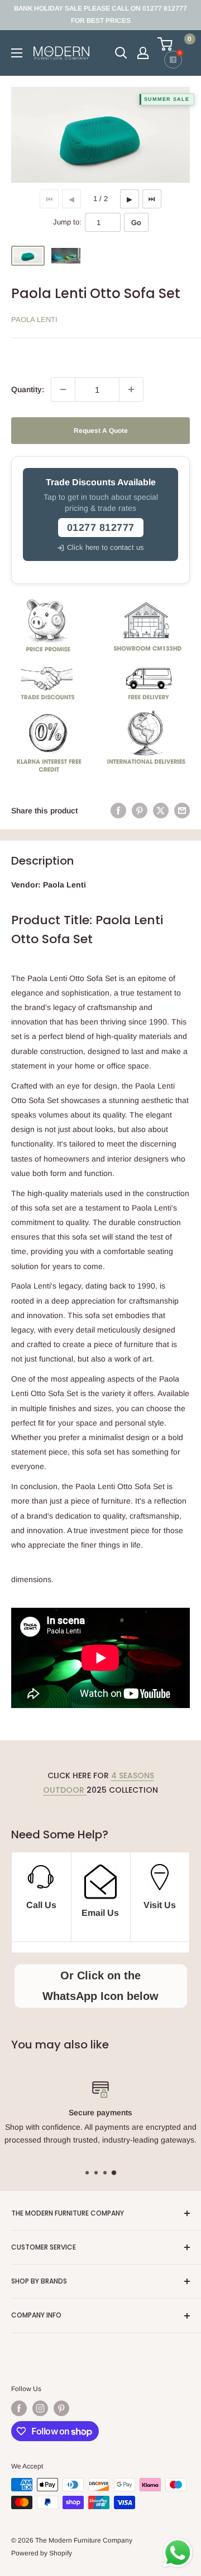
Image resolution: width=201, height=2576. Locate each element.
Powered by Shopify (42, 2553)
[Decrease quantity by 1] (63, 389)
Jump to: (67, 222)
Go (136, 223)
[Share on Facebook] (118, 811)
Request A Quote (101, 431)
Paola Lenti (34, 319)
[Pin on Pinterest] (140, 811)
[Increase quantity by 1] (131, 389)
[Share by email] (182, 811)
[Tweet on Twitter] (161, 811)
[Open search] (121, 53)
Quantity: (28, 389)
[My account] (143, 53)
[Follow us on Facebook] (19, 2408)
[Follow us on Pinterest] (61, 2408)
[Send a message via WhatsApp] (178, 2553)
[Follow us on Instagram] (40, 2408)
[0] (173, 44)
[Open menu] (17, 53)
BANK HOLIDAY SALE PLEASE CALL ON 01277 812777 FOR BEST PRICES (100, 14)
